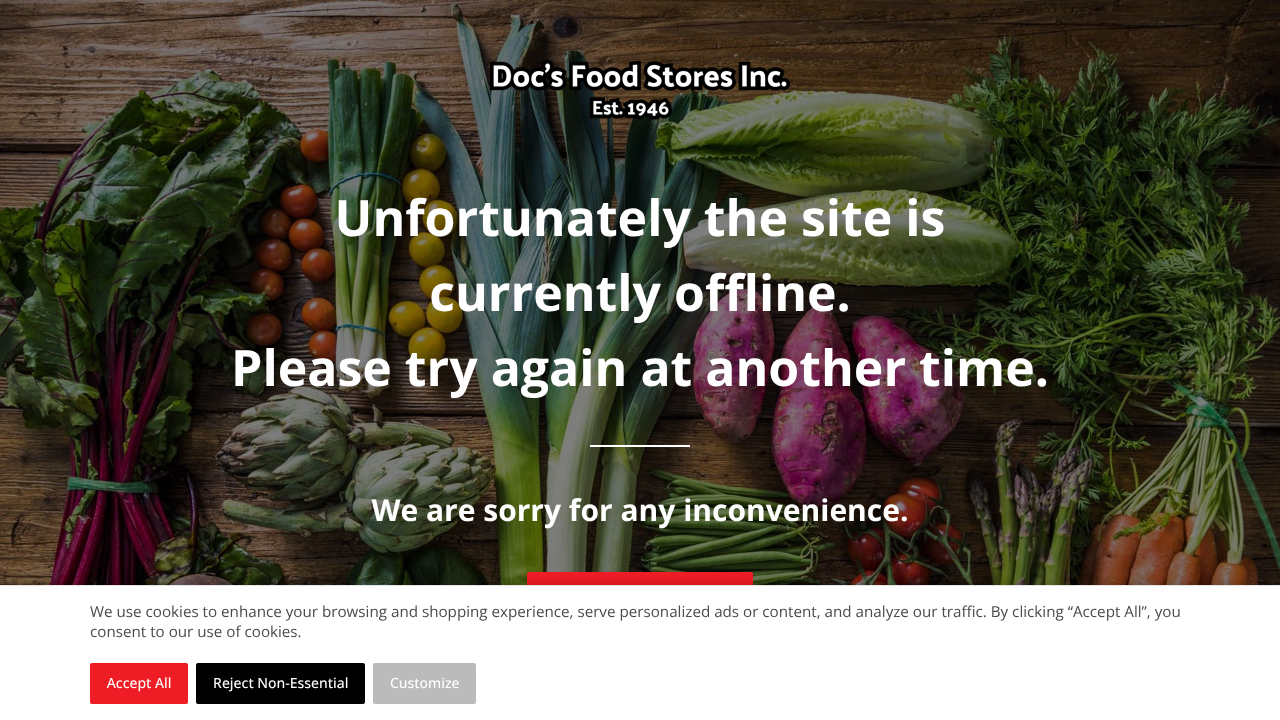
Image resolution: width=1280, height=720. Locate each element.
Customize (425, 683)
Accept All (139, 683)
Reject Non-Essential (280, 683)
